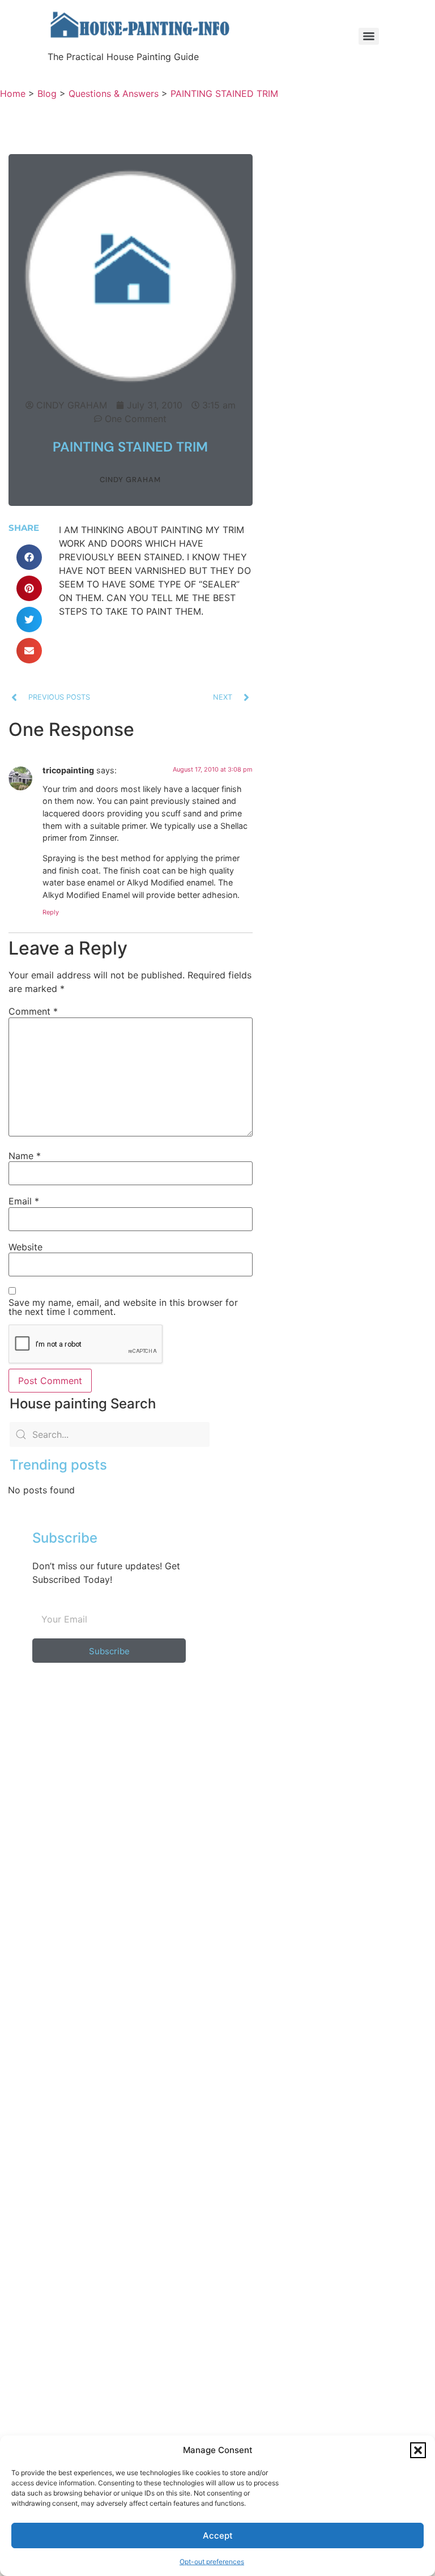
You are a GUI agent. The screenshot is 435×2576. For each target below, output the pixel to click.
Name (25, 1156)
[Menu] (369, 36)
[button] (418, 2450)
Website (25, 1247)
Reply (51, 912)
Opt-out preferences (212, 2562)
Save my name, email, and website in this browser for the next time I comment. (123, 1307)
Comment (33, 1011)
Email (24, 1201)
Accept (218, 2535)
